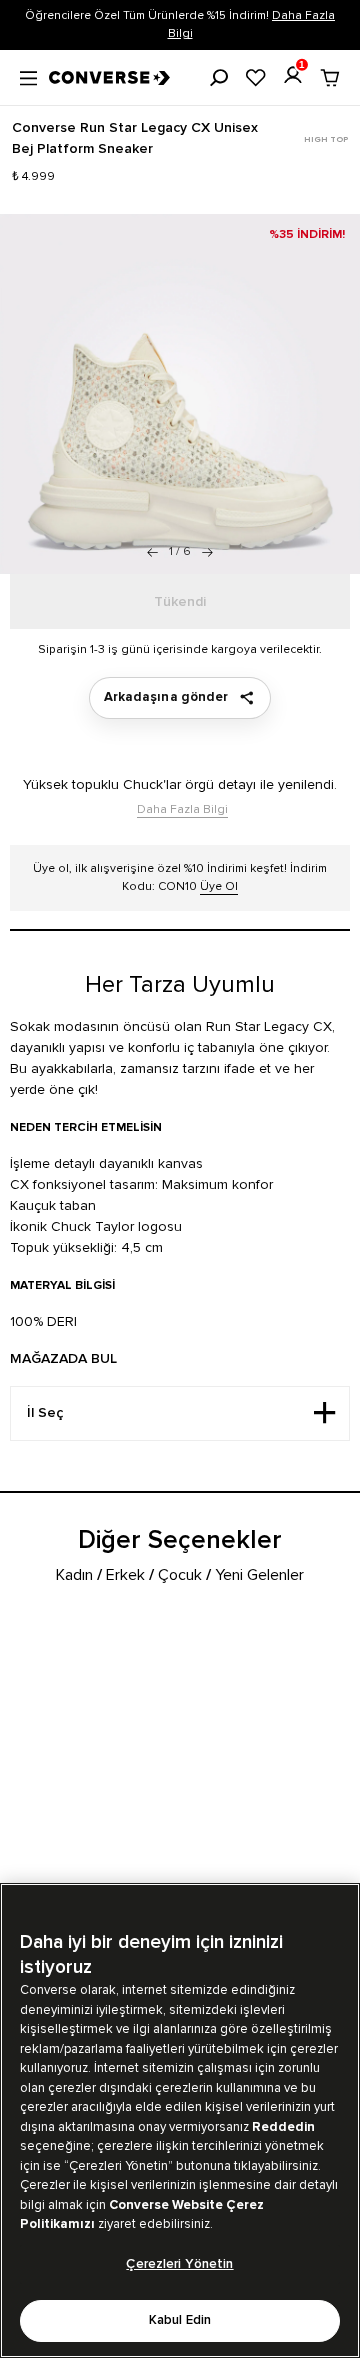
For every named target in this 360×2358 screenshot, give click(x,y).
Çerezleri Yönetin (179, 2264)
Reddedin (283, 2127)
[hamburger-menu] (28, 76)
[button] (207, 552)
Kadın (74, 1575)
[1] (293, 74)
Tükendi (180, 602)
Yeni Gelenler (259, 1575)
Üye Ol (219, 886)
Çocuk (180, 1575)
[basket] (330, 78)
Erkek (125, 1575)
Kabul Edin (180, 2320)
